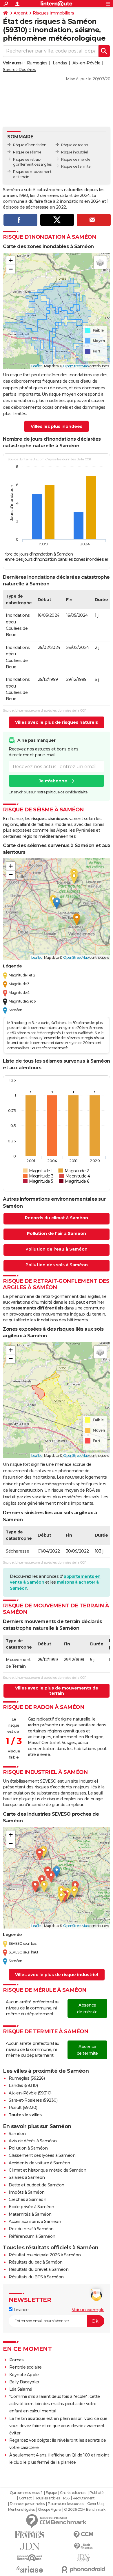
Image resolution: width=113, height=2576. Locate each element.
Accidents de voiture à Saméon (39, 2163)
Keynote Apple (24, 2375)
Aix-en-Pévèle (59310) (30, 2093)
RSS (66, 2498)
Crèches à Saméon (27, 2199)
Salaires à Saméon (27, 2177)
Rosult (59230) (23, 2108)
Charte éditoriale (73, 2493)
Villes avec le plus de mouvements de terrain (57, 1691)
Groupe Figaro (49, 2510)
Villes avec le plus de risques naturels (57, 722)
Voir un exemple (88, 2310)
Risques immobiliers (53, 13)
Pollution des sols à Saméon (57, 1265)
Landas (60, 63)
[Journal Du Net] (30, 2546)
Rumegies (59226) (27, 2078)
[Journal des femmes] (30, 2535)
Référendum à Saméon (32, 2236)
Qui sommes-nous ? (26, 2493)
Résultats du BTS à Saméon (36, 2277)
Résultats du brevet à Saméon (39, 2269)
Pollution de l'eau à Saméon (57, 1249)
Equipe (51, 2493)
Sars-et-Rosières (19, 70)
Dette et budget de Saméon (37, 2185)
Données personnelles (27, 2504)
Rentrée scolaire (25, 2367)
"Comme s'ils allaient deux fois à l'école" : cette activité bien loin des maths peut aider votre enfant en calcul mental (55, 2404)
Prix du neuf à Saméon (31, 2229)
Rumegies (37, 63)
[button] (11, 261)
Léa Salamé (21, 2389)
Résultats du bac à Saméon (36, 2262)
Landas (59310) (23, 2085)
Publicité (96, 2493)
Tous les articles (48, 2498)
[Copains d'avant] (30, 2558)
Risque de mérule (76, 159)
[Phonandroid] (83, 2569)
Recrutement (84, 2498)
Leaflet (37, 366)
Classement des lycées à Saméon (42, 2155)
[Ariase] (30, 2569)
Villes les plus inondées (57, 426)
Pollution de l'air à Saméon (57, 1233)
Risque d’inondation (30, 145)
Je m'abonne (53, 781)
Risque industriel (74, 152)
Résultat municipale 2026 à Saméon (45, 2255)
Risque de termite (76, 166)
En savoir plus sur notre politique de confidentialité (48, 792)
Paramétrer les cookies (66, 2504)
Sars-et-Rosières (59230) (33, 2100)
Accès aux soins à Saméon (35, 2222)
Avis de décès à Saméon (33, 2141)
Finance (20, 2310)
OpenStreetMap (76, 366)
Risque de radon (75, 145)
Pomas (17, 2360)
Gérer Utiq (95, 2504)
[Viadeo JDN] (83, 2558)
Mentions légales (21, 2510)
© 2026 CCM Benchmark (85, 2510)
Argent (20, 13)
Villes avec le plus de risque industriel (57, 1975)
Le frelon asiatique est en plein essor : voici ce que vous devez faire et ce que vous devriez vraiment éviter (58, 2426)
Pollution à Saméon (28, 2148)
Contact (25, 2498)
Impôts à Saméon (27, 2192)
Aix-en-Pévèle (86, 63)
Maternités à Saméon (30, 2214)
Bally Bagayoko (24, 2382)
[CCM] (83, 2535)
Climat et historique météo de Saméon (47, 2170)
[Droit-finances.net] (83, 2546)
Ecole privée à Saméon (31, 2207)
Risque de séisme (27, 152)
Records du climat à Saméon (57, 1218)
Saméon (17, 2134)
